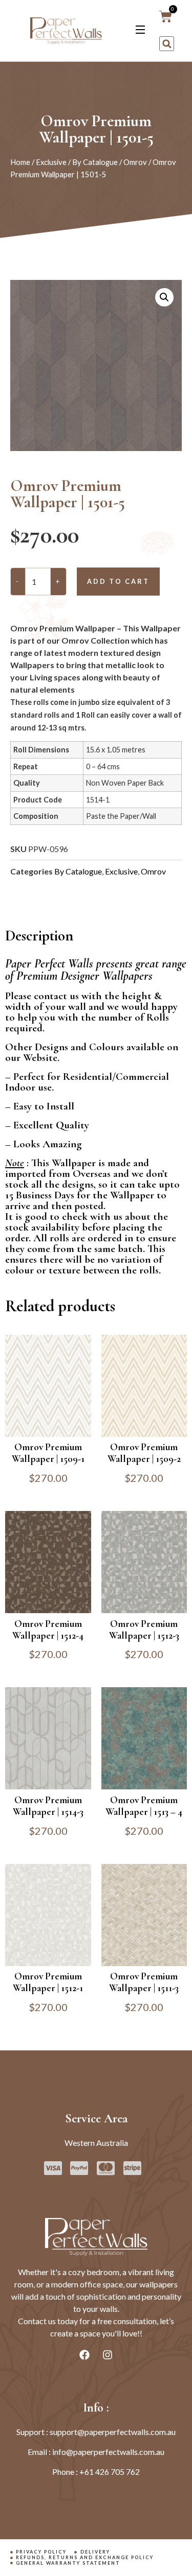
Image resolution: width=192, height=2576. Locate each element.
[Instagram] (108, 2355)
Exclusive (51, 162)
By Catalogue (95, 162)
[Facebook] (84, 2355)
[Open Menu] (141, 31)
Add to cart (118, 581)
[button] (167, 44)
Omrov (135, 162)
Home (20, 162)
